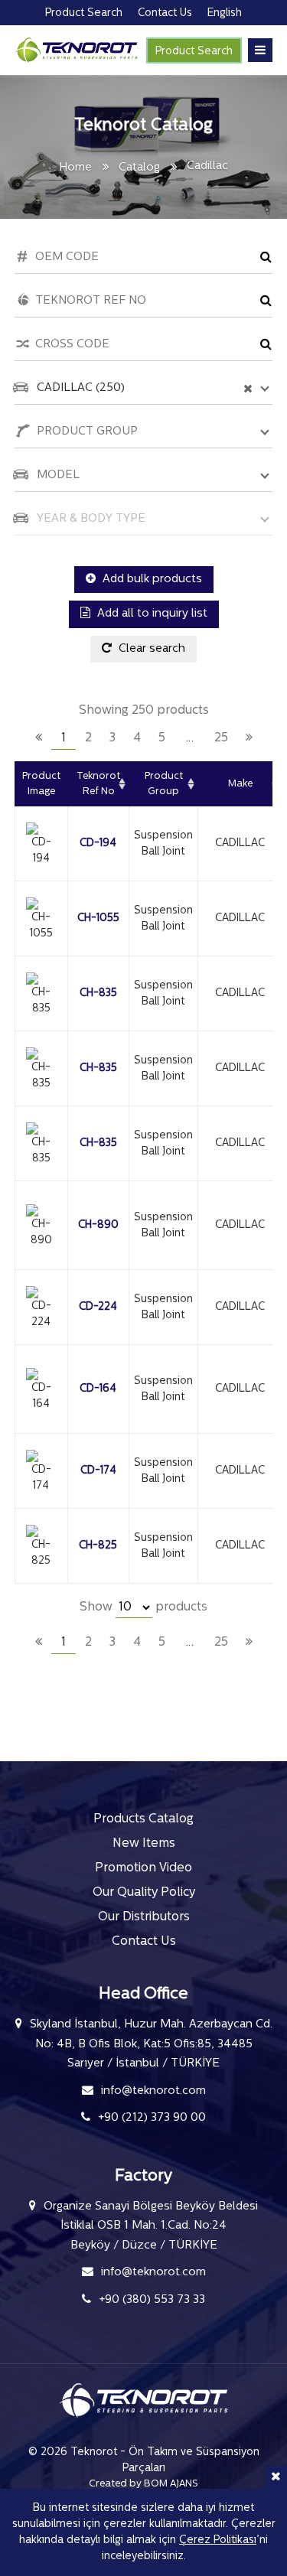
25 (221, 738)
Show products (143, 1607)
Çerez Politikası (218, 2540)
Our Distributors (144, 1917)
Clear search (150, 649)
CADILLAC (240, 843)
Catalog (139, 168)
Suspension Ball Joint (163, 844)
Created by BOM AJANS (143, 2484)
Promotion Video (143, 1868)
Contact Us (144, 1942)
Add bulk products (151, 580)
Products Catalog (143, 1819)
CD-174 (98, 1471)
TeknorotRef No (98, 784)
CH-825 (98, 1546)
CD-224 (98, 1307)
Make (240, 784)
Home (75, 168)
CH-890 (98, 1225)
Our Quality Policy (144, 1893)
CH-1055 (98, 918)
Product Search (194, 52)
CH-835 (98, 993)
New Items (144, 1844)
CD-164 (98, 1389)
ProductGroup (164, 784)
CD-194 (98, 843)
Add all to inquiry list (151, 614)
